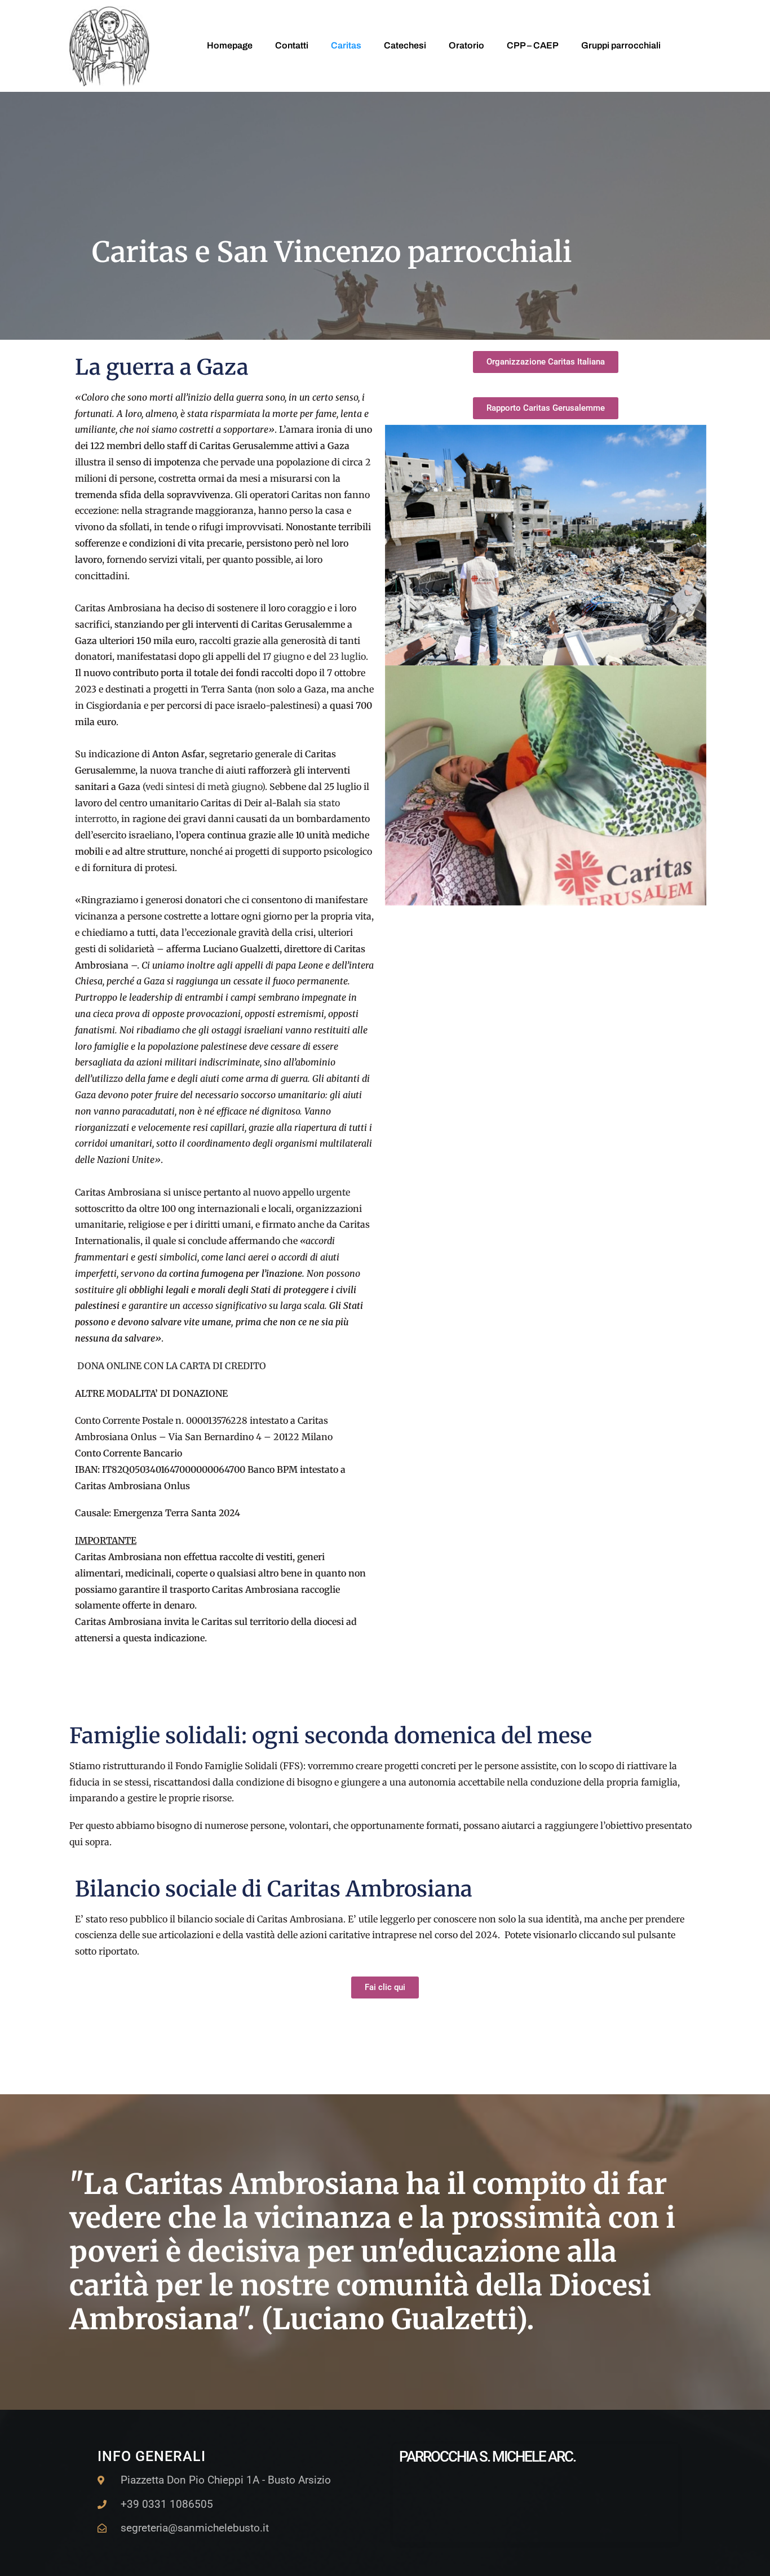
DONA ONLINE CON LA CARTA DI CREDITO (172, 1366)
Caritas (346, 45)
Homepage (230, 45)
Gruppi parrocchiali (621, 45)
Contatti (292, 45)
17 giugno (284, 656)
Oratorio (466, 45)
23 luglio (346, 656)
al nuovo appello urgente (297, 1192)
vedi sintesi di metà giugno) (205, 787)
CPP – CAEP (533, 45)
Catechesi (405, 45)
